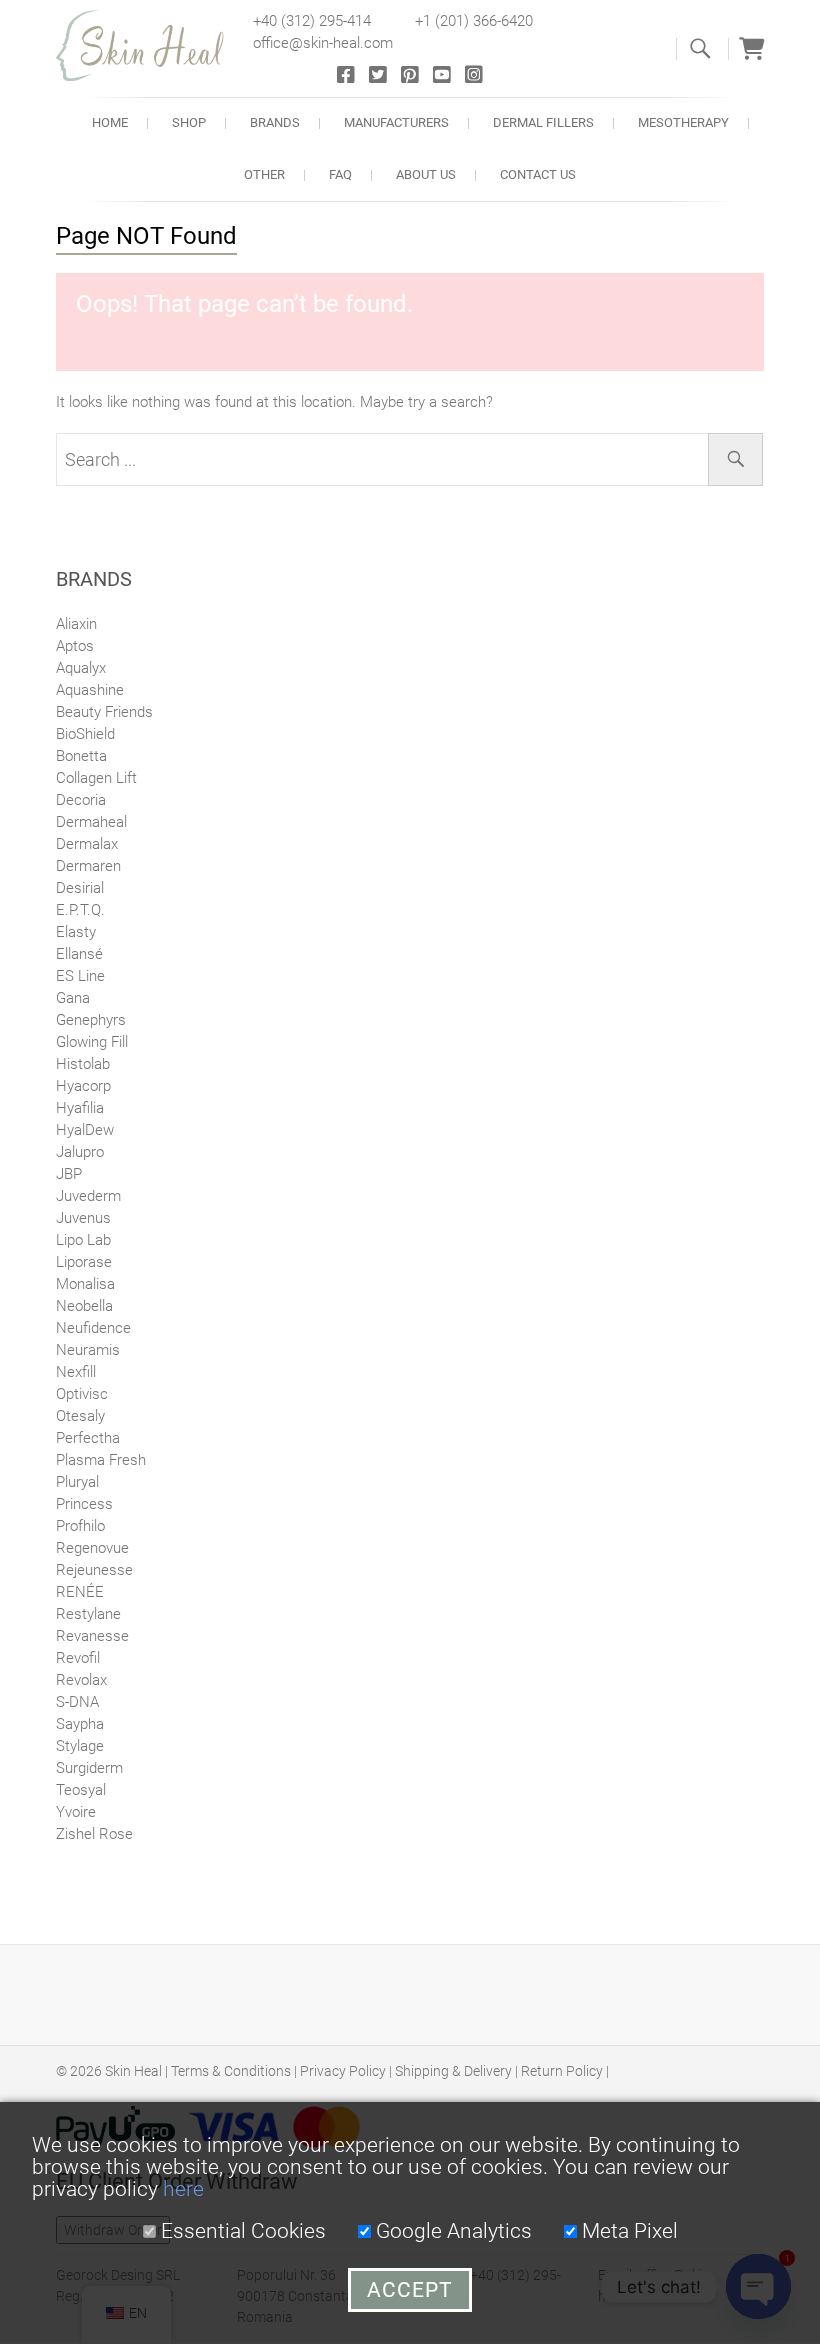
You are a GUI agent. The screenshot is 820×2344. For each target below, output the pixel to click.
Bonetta (81, 756)
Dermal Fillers (543, 122)
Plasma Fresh (101, 1460)
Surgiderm (89, 1768)
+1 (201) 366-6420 (474, 21)
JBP (69, 1174)
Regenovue (92, 1548)
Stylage (80, 1746)
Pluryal (77, 1482)
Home (110, 122)
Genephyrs (91, 1020)
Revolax (81, 1680)
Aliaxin (76, 624)
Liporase (84, 1262)
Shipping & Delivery (453, 2071)
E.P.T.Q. (80, 910)
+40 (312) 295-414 (312, 21)
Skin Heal (133, 2071)
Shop (189, 122)
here (183, 2189)
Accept (410, 2290)
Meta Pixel (627, 2231)
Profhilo (80, 1526)
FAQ (340, 174)
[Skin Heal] (151, 45)
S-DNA (77, 1702)
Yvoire (76, 1812)
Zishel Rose (94, 1834)
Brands (275, 122)
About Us (426, 174)
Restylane (88, 1614)
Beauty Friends (104, 712)
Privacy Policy (343, 2071)
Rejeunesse (94, 1570)
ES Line (80, 976)
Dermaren (88, 866)
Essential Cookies (241, 2231)
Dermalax (87, 844)
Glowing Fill (92, 1042)
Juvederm (88, 1196)
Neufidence (93, 1328)
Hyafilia (80, 1108)
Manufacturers (396, 122)
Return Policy (562, 2071)
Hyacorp (83, 1086)
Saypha (80, 1724)
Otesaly (80, 1416)
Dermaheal (91, 822)
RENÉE (80, 1592)
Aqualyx (81, 668)
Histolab (83, 1064)
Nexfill (76, 1372)
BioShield (85, 734)
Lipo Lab (83, 1240)
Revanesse (92, 1636)
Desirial (80, 888)
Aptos (75, 646)
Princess (84, 1504)
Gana (73, 998)
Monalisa (85, 1284)
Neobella (84, 1306)
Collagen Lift (96, 778)
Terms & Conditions (231, 2071)
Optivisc (82, 1394)
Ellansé (79, 954)
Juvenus (83, 1218)
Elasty (76, 932)
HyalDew (85, 1130)
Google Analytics (451, 2231)
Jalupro (80, 1152)
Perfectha (88, 1438)
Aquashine (90, 690)
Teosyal (81, 1790)
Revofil (78, 1658)
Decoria (81, 800)
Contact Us (538, 174)
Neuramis (88, 1350)
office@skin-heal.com (323, 43)
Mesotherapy (683, 122)
